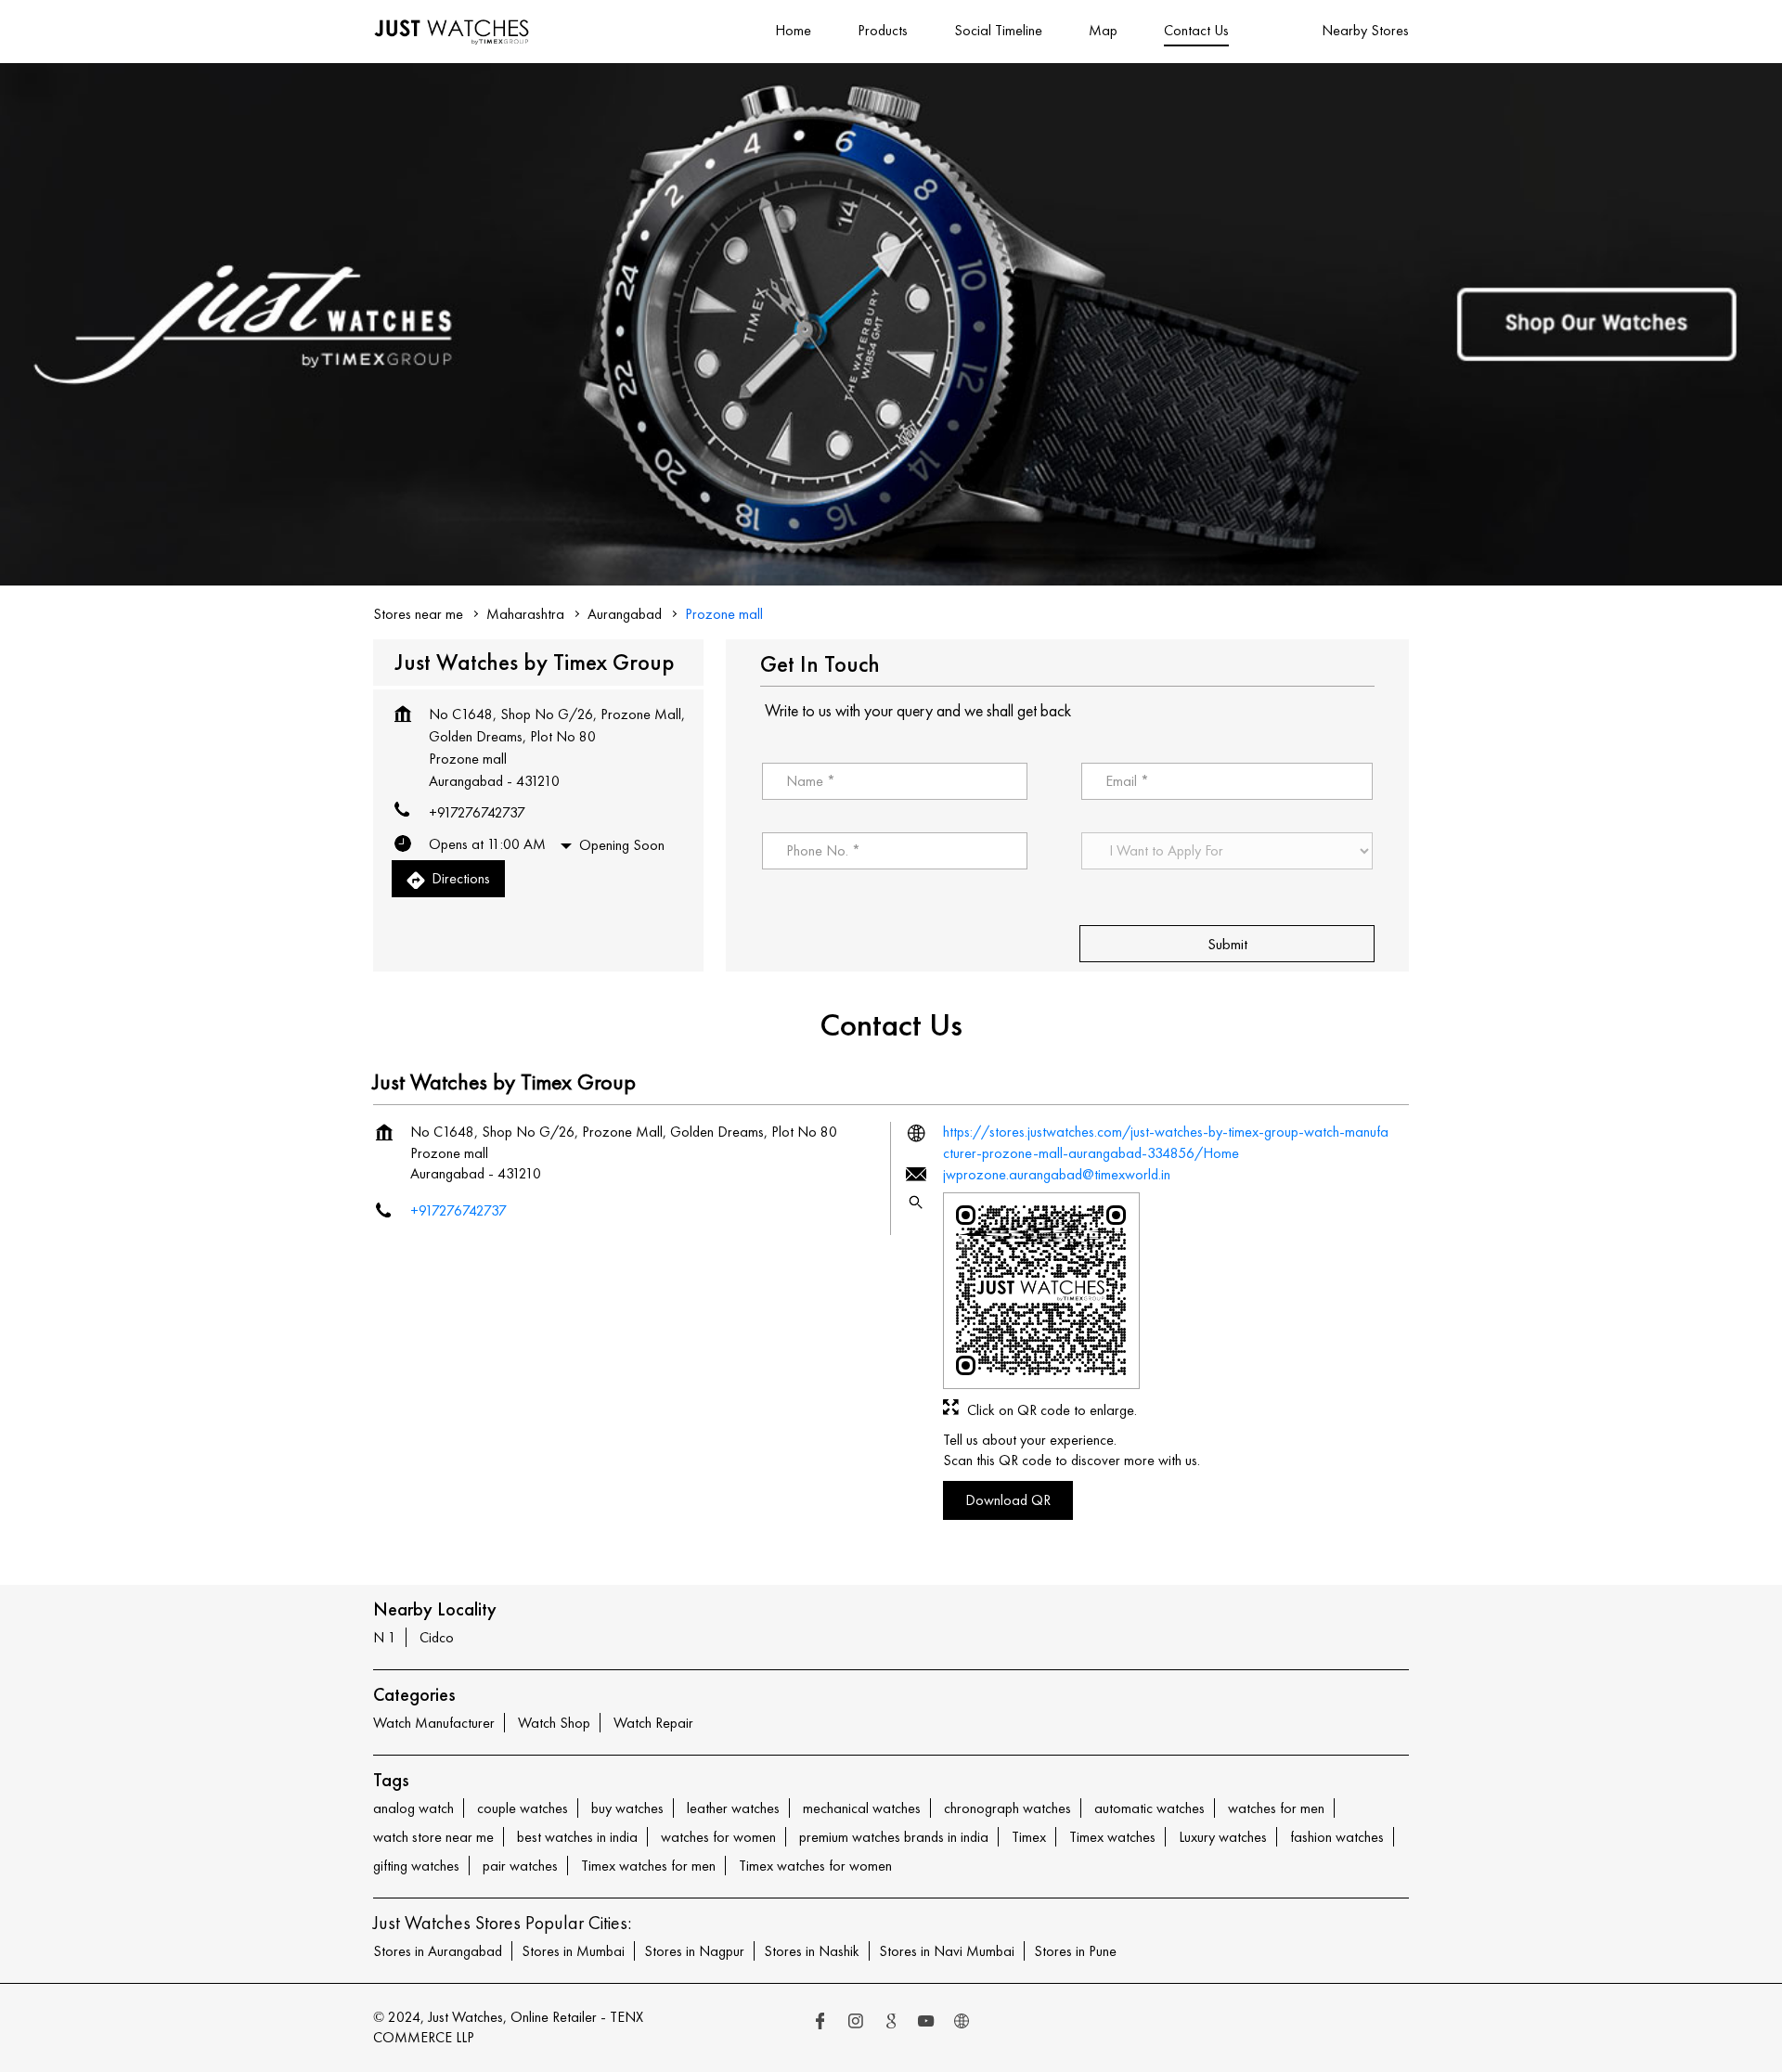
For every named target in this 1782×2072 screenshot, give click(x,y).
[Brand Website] (962, 2023)
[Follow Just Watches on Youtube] (926, 2023)
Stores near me (418, 614)
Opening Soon (622, 845)
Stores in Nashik (812, 1951)
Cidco (437, 1637)
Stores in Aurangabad (438, 1951)
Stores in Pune (1075, 1951)
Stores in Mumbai (573, 1951)
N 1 (385, 1637)
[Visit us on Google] (891, 2023)
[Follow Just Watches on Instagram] (856, 2023)
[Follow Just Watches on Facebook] (820, 2023)
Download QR (1008, 1499)
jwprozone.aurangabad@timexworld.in (1057, 1174)
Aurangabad (625, 614)
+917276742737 (477, 812)
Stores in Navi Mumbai (947, 1951)
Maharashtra (525, 614)
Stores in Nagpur (694, 1951)
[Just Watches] (452, 32)
